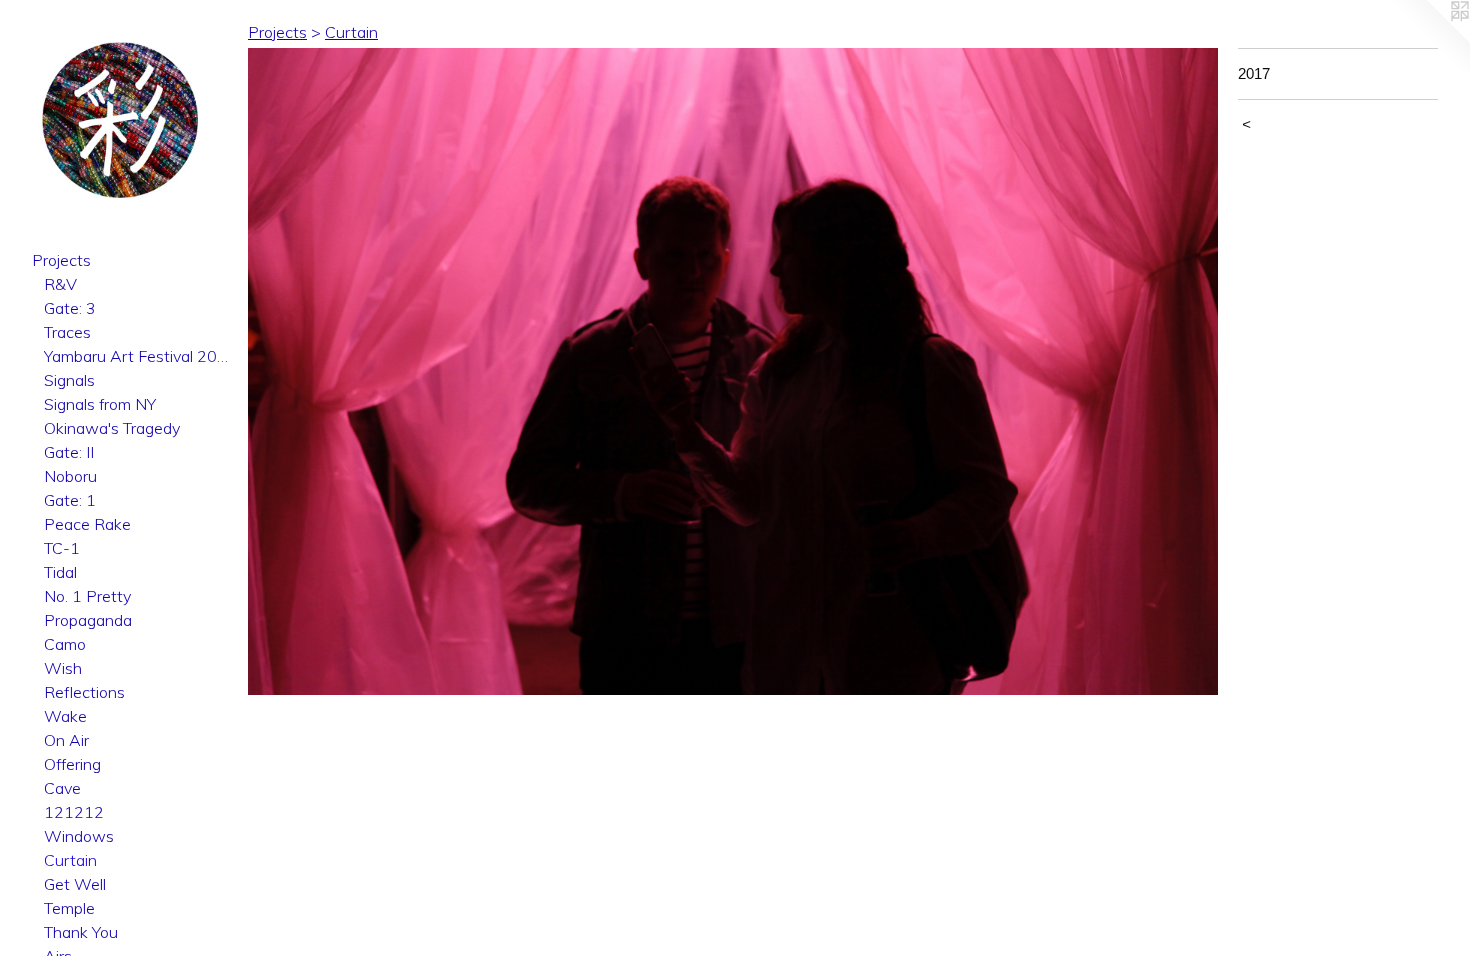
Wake (65, 716)
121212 (74, 812)
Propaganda (88, 620)
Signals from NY (100, 404)
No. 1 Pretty (87, 596)
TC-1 (62, 548)
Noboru (70, 476)
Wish (63, 668)
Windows (79, 836)
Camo (65, 644)
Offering (72, 764)
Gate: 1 (70, 500)
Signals (69, 380)
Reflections (84, 692)
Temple (69, 908)
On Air (66, 740)
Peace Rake (87, 524)
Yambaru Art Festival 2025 (138, 356)
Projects (61, 260)
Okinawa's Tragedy (112, 428)
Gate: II (69, 452)
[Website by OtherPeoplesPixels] (1430, 40)
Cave (62, 788)
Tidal (60, 572)
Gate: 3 (70, 308)
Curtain (70, 860)
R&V (60, 284)
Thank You (81, 932)
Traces (67, 332)
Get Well (75, 884)
